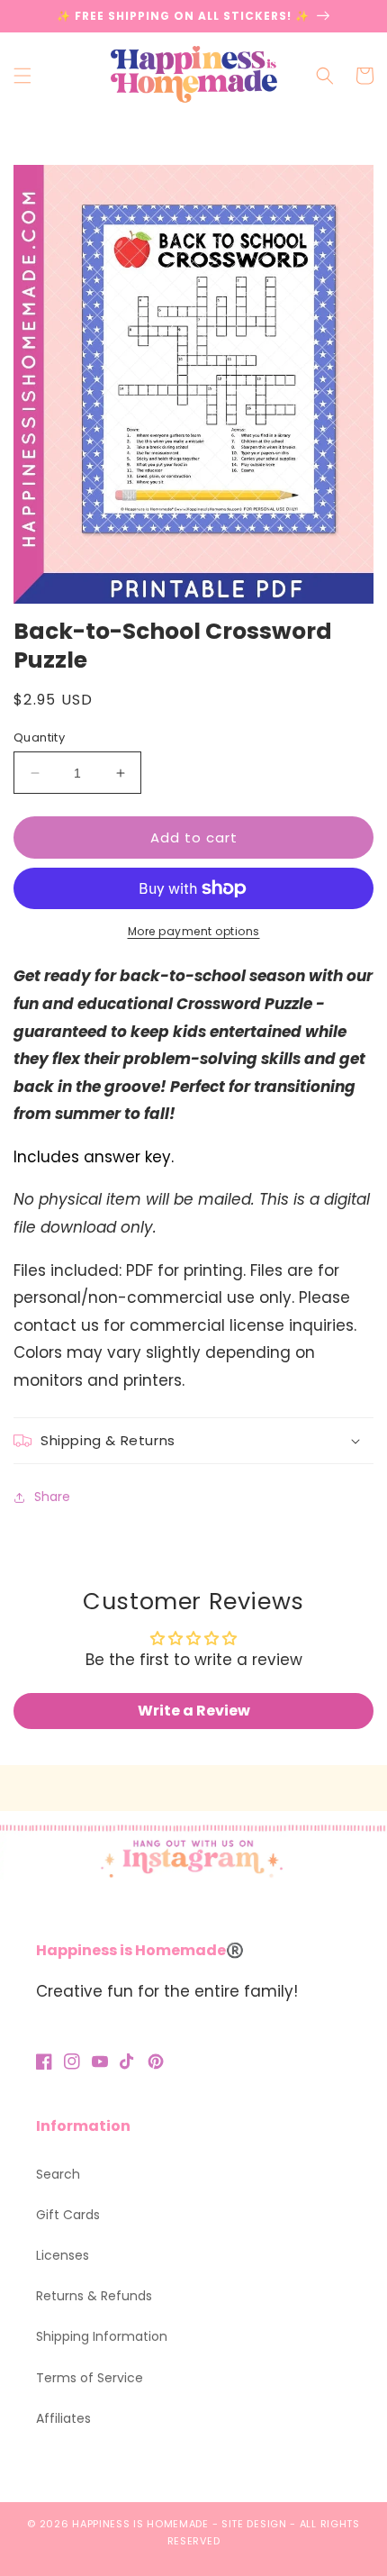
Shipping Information (102, 2336)
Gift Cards (68, 2215)
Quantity (39, 737)
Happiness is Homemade (140, 2524)
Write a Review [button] (194, 1711)
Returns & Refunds (94, 2296)
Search (58, 2174)
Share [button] (52, 1497)
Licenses (63, 2255)
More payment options (194, 931)
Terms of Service (90, 2378)
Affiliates (63, 2418)
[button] (22, 76)
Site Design (254, 2524)
